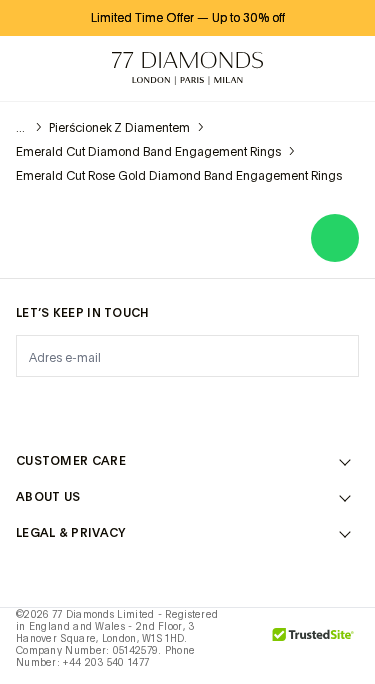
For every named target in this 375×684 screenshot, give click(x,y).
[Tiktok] (347, 406)
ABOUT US (48, 497)
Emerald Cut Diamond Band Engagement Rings (148, 152)
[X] (134, 406)
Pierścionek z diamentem (119, 128)
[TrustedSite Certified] (313, 646)
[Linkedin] (241, 406)
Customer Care (71, 461)
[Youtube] (294, 406)
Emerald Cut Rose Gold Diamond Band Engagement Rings (179, 176)
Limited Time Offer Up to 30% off (188, 18)
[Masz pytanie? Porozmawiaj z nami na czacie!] (335, 238)
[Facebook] (81, 406)
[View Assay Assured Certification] (246, 646)
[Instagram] (28, 406)
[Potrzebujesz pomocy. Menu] (76, 69)
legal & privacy (71, 533)
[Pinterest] (188, 406)
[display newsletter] (334, 355)
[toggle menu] (32, 69)
